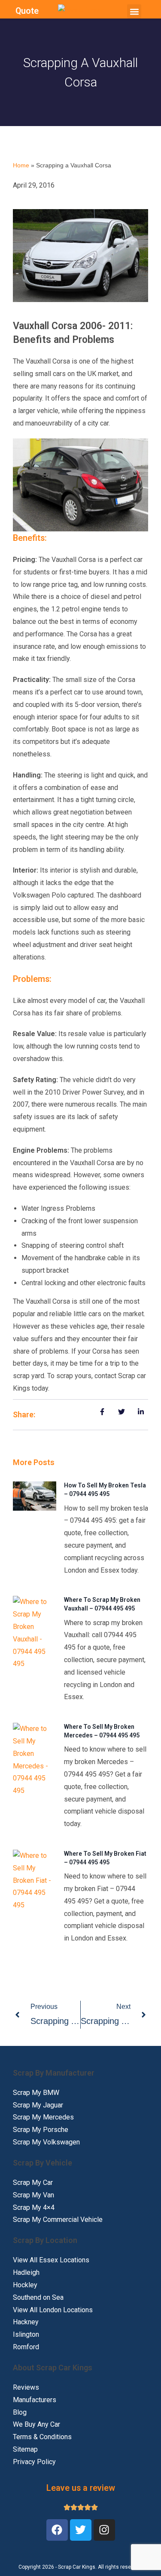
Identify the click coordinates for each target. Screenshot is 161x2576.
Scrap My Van (33, 2195)
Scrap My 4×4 (34, 2207)
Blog (20, 2412)
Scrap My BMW (36, 2093)
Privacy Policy (34, 2462)
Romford (26, 2347)
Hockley (25, 2285)
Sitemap (25, 2449)
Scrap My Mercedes (43, 2117)
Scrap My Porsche (41, 2130)
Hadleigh (26, 2272)
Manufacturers (35, 2400)
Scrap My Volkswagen (46, 2142)
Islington (26, 2334)
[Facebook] (57, 2530)
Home (21, 165)
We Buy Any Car (36, 2424)
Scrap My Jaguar (38, 2105)
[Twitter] (81, 2530)
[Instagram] (104, 2530)
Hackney (26, 2322)
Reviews (26, 2387)
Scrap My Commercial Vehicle (58, 2220)
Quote (27, 11)
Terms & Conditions (42, 2437)
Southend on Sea (38, 2297)
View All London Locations (53, 2310)
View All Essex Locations (51, 2260)
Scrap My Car (33, 2183)
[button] (134, 11)
